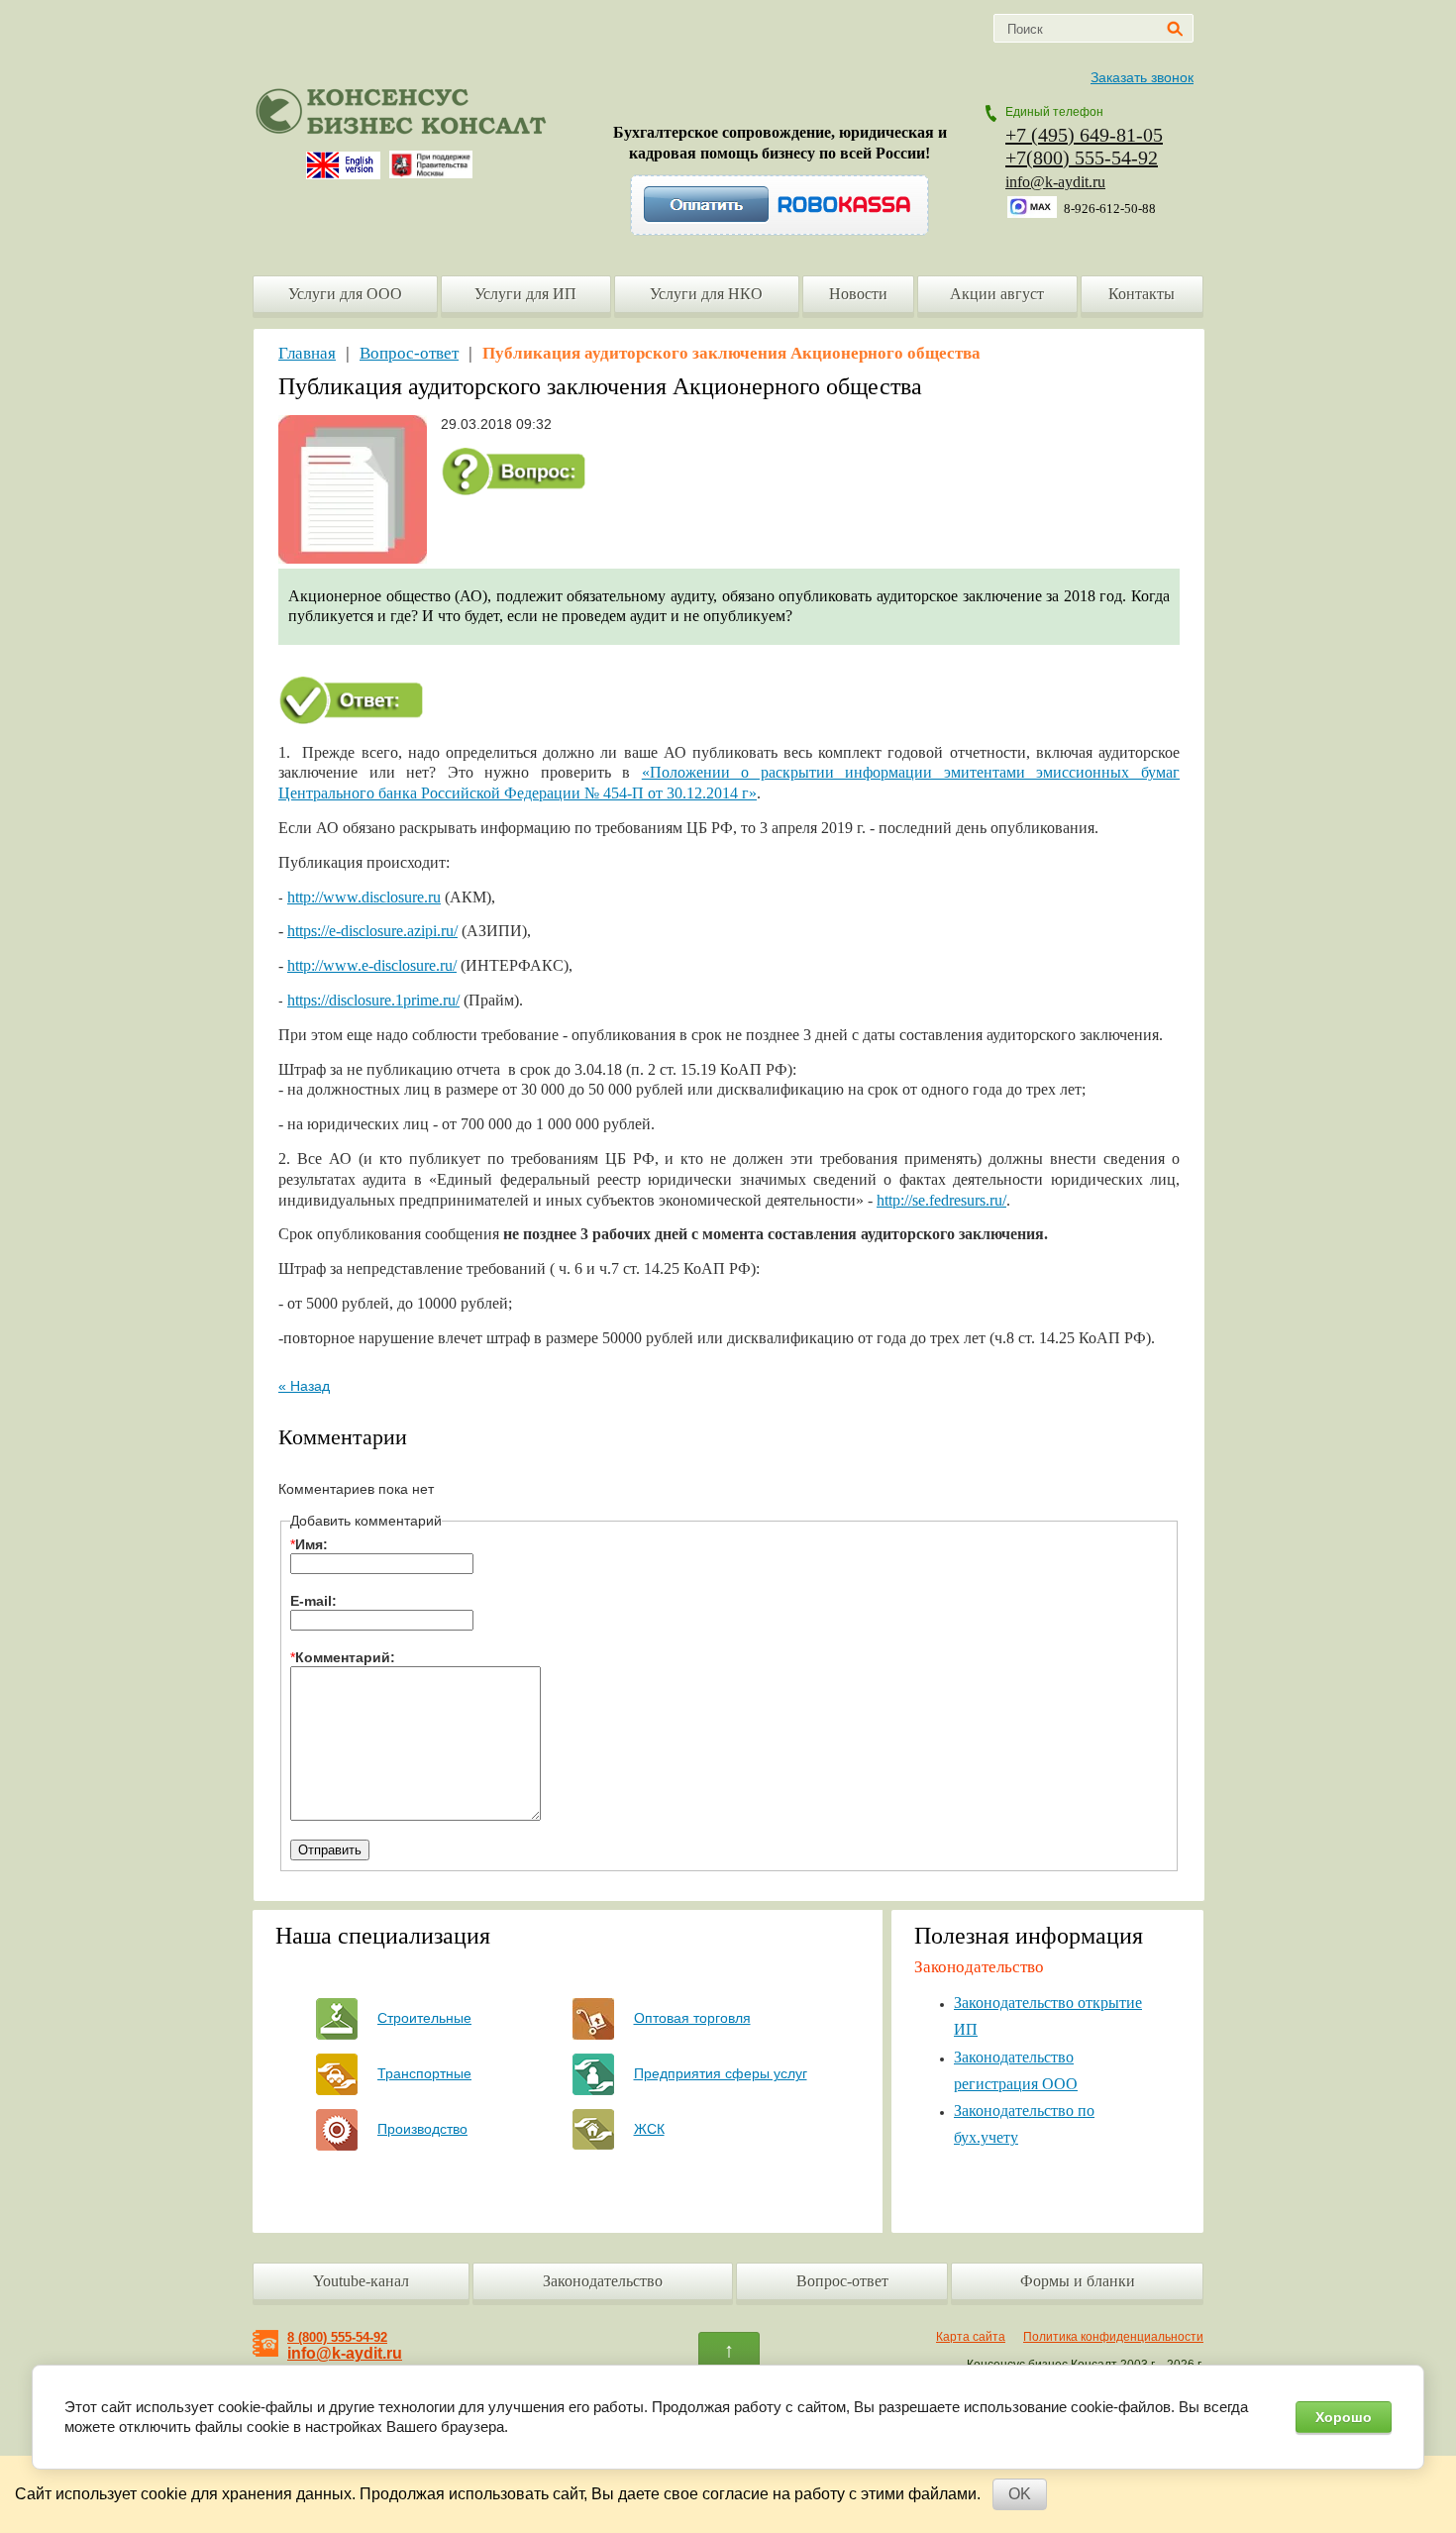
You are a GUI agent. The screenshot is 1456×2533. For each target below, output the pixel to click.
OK (1020, 2494)
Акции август (997, 294)
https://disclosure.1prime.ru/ (373, 1000)
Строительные (424, 2018)
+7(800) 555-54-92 (1082, 158)
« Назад (304, 1386)
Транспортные (424, 2073)
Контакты (1142, 294)
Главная (307, 353)
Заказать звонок (1142, 77)
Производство (422, 2129)
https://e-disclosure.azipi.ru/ (372, 931)
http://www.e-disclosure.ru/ (372, 965)
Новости (858, 294)
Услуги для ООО (345, 294)
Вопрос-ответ (409, 353)
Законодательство (603, 2281)
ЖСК (649, 2129)
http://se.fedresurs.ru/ (941, 1200)
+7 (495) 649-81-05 (1084, 135)
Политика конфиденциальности (1113, 2337)
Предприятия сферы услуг (721, 2073)
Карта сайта (971, 2337)
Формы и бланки (1078, 2281)
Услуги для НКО (706, 294)
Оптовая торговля (692, 2018)
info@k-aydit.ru (1055, 182)
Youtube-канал (361, 2281)
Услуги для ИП (525, 294)
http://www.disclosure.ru (364, 897)
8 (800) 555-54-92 (337, 2337)
